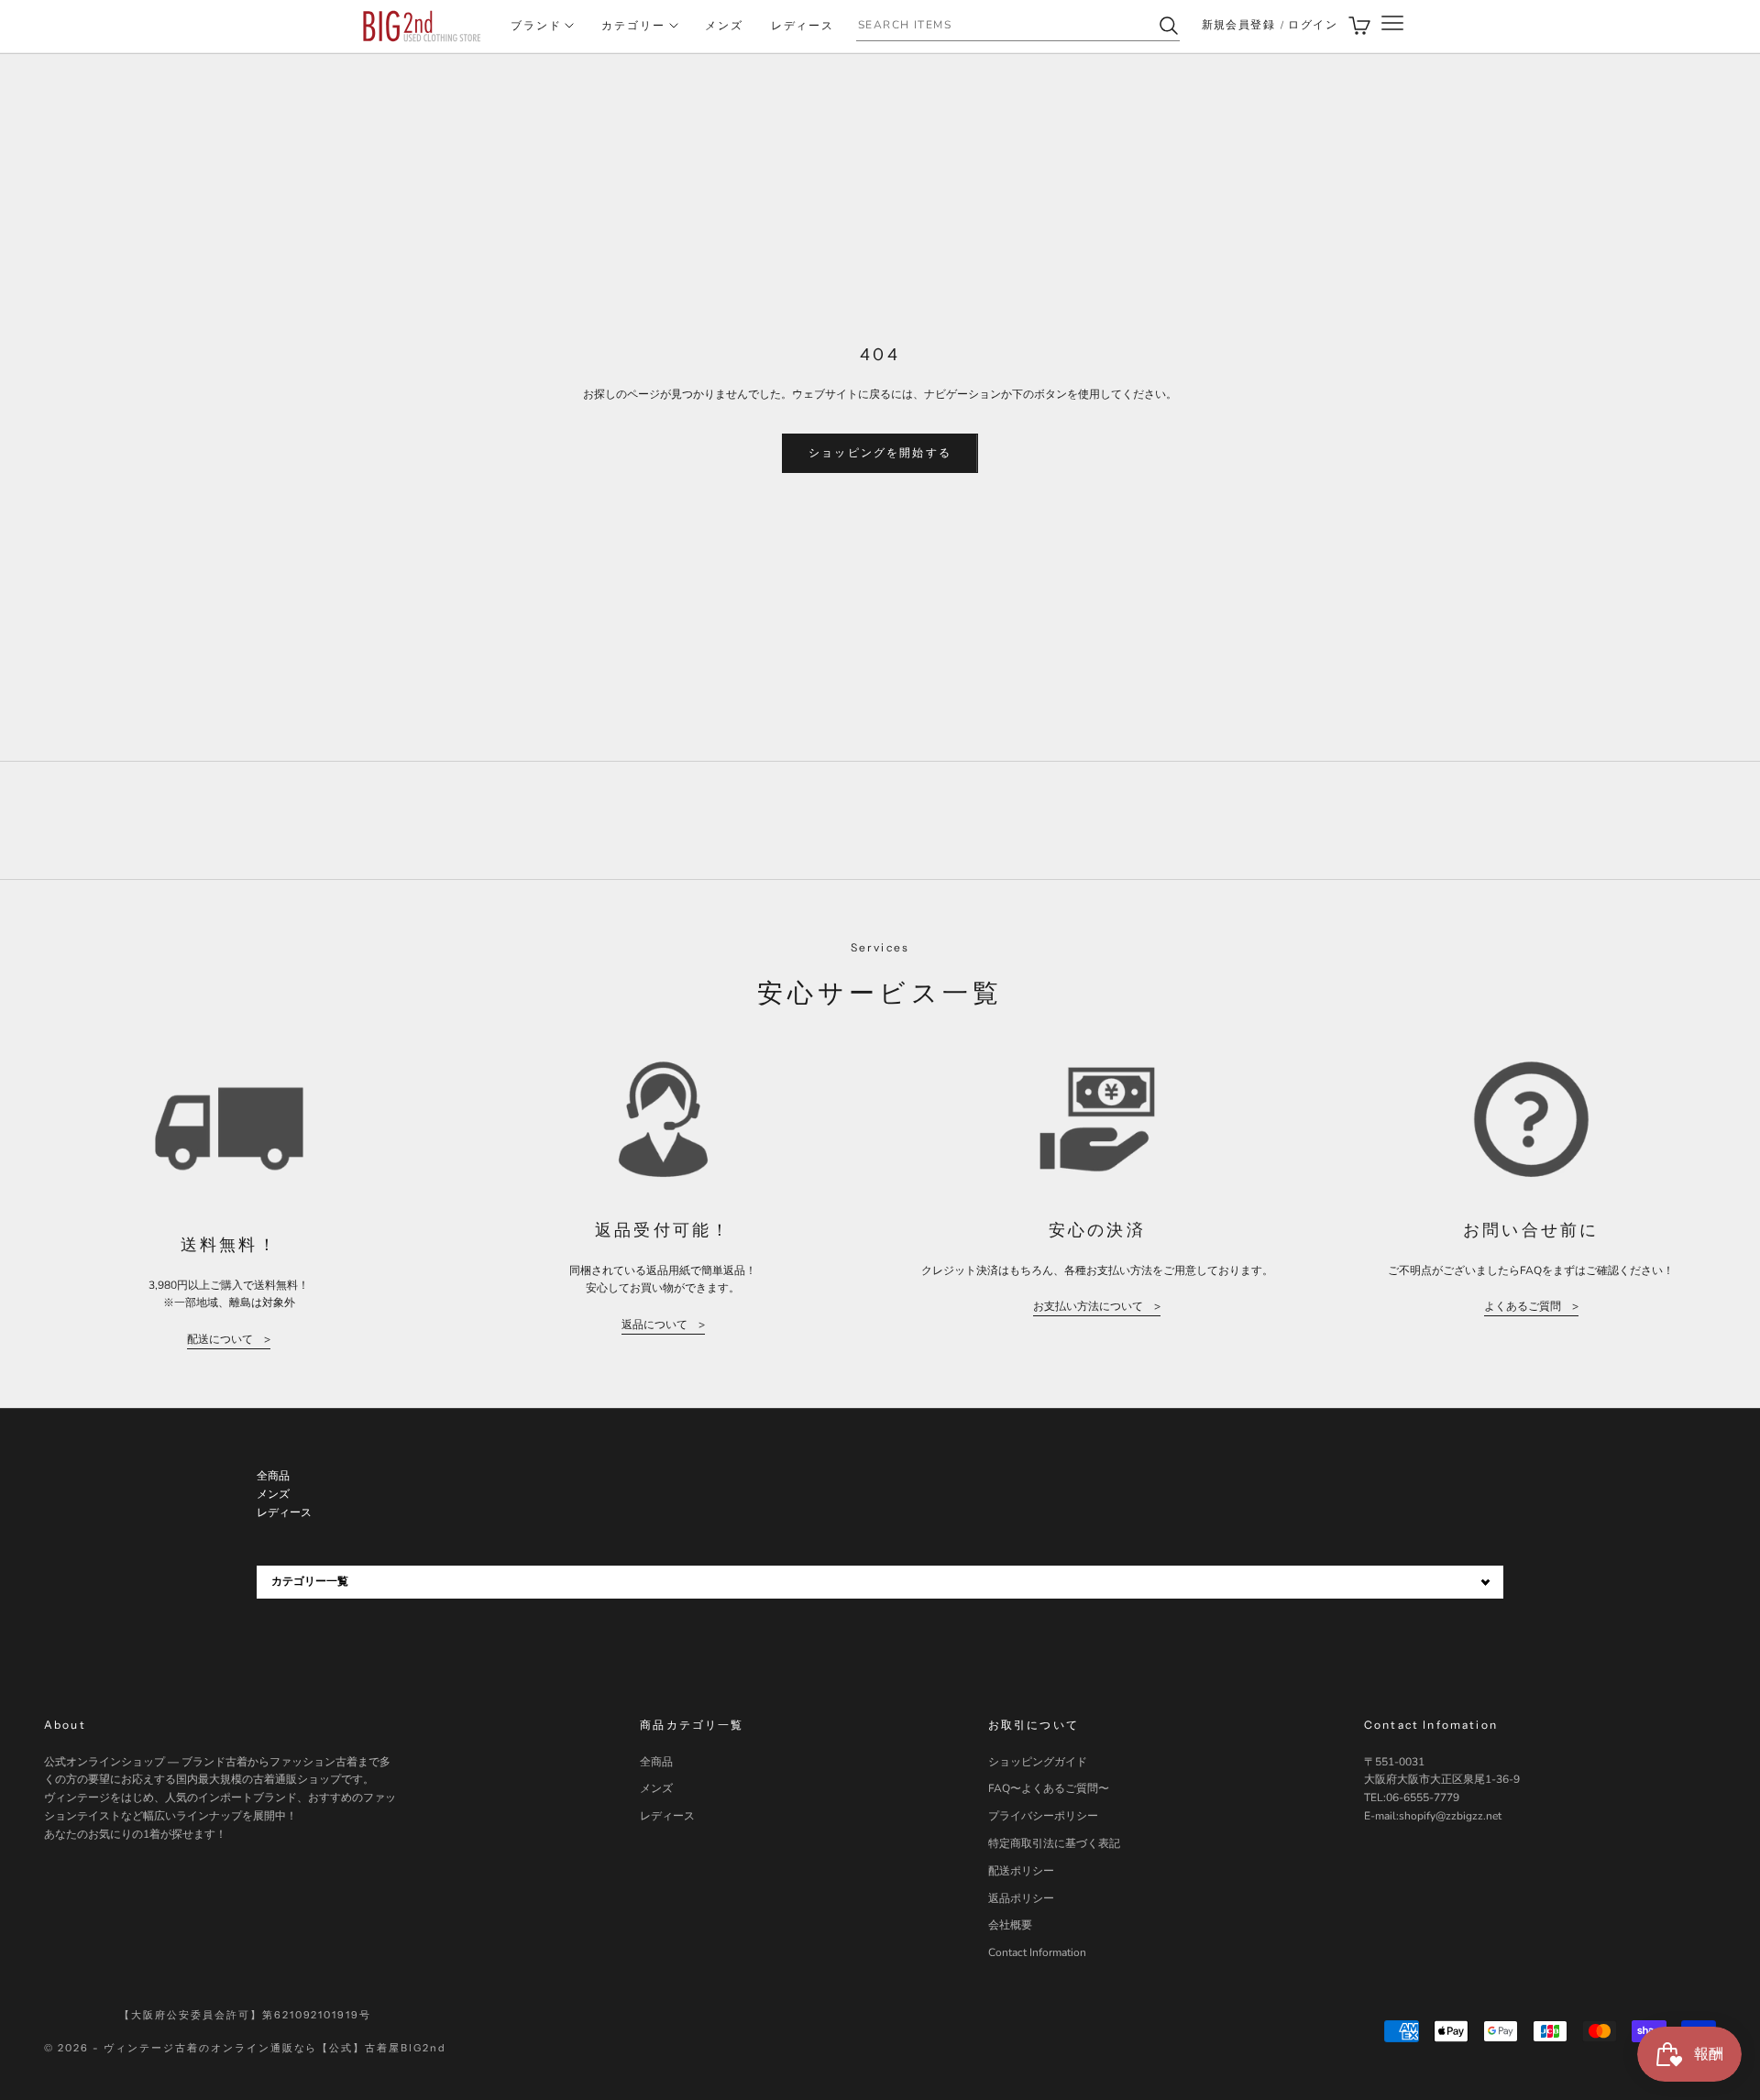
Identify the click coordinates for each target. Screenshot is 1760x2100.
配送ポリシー (1021, 1871)
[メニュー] (1392, 26)
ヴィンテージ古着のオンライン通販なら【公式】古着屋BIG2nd (275, 2048)
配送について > (229, 1339)
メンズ (724, 25)
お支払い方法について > (1097, 1306)
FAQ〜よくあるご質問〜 (1049, 1788)
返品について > (663, 1325)
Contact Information (1037, 1952)
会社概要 (1010, 1925)
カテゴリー (633, 25)
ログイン (1313, 25)
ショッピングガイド (1038, 1762)
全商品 (656, 1762)
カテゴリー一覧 (310, 1581)
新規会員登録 (1239, 25)
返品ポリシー (1021, 1898)
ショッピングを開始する (880, 453)
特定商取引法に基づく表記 (1054, 1843)
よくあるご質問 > (1531, 1306)
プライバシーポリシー (1043, 1816)
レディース (803, 25)
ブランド (536, 25)
